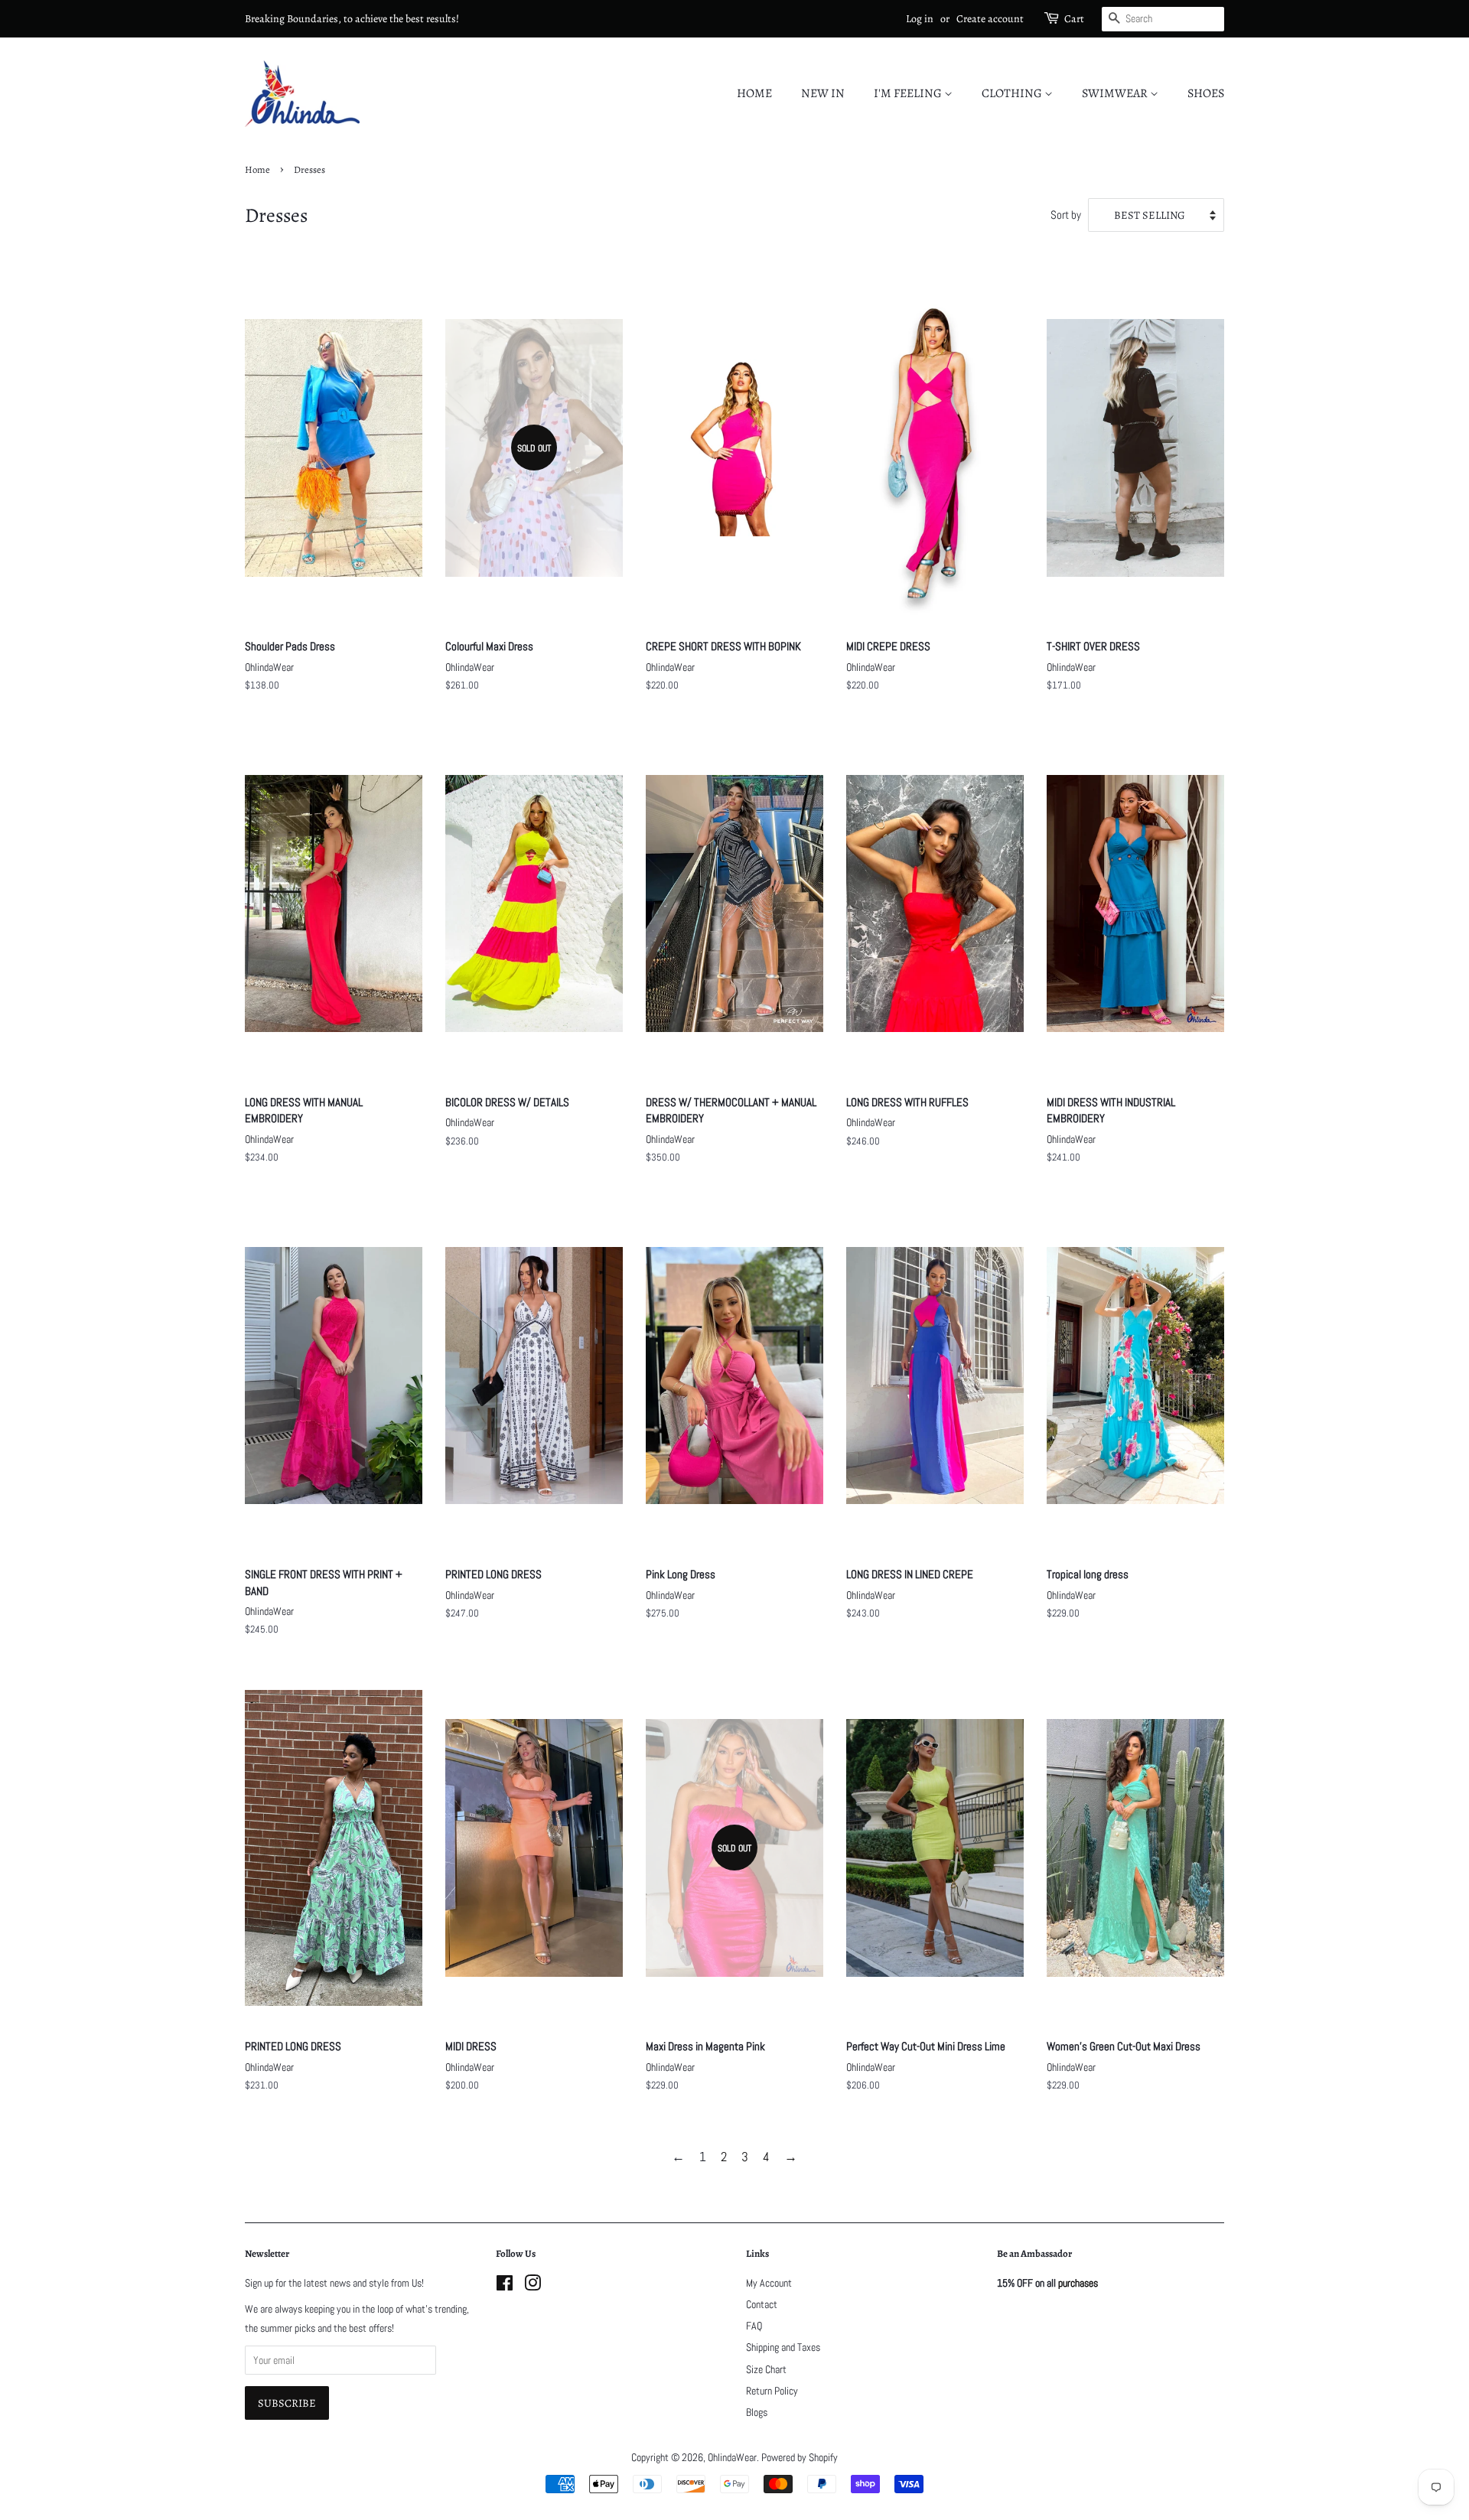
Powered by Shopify (800, 2457)
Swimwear (1116, 93)
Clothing (1013, 93)
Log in (920, 19)
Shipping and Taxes (783, 2347)
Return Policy (772, 2391)
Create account (990, 19)
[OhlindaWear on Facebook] (505, 2286)
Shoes (1206, 93)
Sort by (1066, 215)
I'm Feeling (909, 93)
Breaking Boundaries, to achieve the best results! (352, 19)
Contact (762, 2304)
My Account (769, 2283)
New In (823, 93)
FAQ (754, 2326)
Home (754, 93)
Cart (1074, 19)
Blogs (757, 2412)
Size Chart (766, 2369)
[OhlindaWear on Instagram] (533, 2286)
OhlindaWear (732, 2457)
